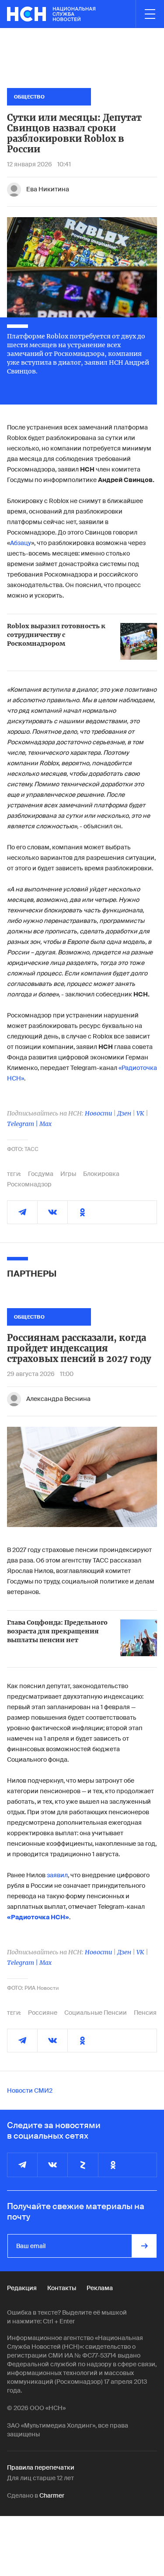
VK (140, 1113)
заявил (57, 1875)
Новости (98, 1113)
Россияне (43, 2013)
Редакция (22, 2288)
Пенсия (145, 2013)
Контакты (62, 2288)
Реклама (100, 2288)
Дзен (124, 1113)
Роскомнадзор (29, 1184)
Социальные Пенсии (96, 2013)
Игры (68, 1174)
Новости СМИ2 (30, 2090)
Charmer (52, 2495)
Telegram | (23, 1124)
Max (45, 1124)
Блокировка (101, 1174)
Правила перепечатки (41, 2467)
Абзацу (21, 543)
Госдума (41, 1174)
